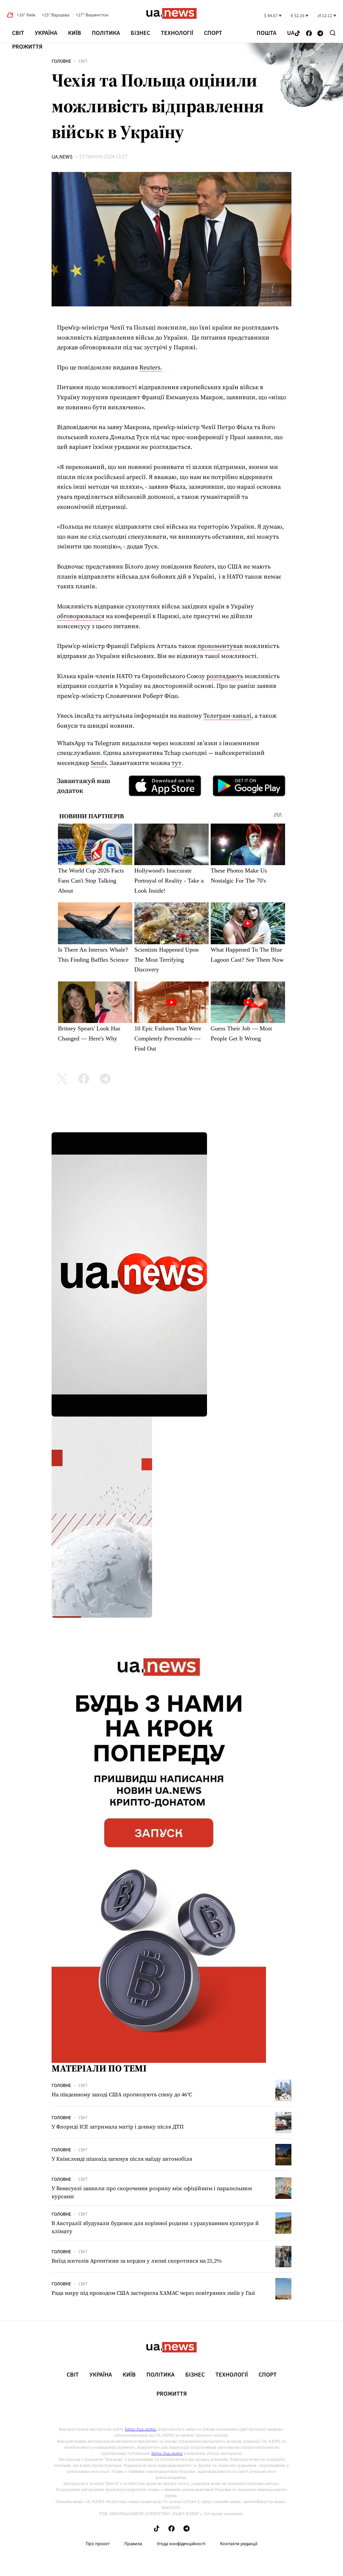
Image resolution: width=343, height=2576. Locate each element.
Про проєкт (98, 2544)
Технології (177, 33)
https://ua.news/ (141, 2429)
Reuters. (151, 367)
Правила (133, 2544)
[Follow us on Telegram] (320, 34)
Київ (75, 33)
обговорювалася (81, 616)
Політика (106, 33)
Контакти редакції (239, 2544)
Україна (46, 33)
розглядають (225, 676)
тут (177, 763)
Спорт (213, 33)
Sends (99, 763)
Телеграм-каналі (227, 715)
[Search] (333, 33)
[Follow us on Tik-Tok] (297, 34)
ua (291, 33)
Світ (18, 33)
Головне (61, 61)
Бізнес (140, 33)
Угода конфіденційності (181, 2544)
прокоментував (220, 646)
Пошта (266, 33)
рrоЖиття (27, 47)
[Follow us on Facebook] (309, 34)
